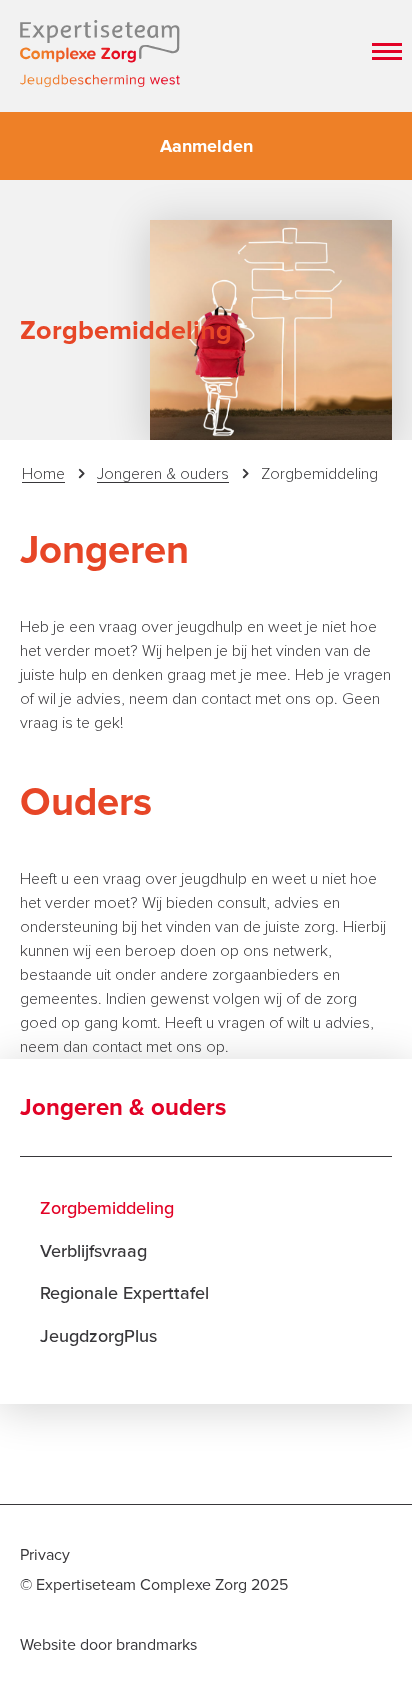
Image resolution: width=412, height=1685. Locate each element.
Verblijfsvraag (93, 1251)
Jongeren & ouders (163, 474)
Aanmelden (206, 146)
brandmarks (156, 1645)
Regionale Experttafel (124, 1293)
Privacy (45, 1555)
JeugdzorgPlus (98, 1336)
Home (43, 474)
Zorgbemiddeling (107, 1208)
